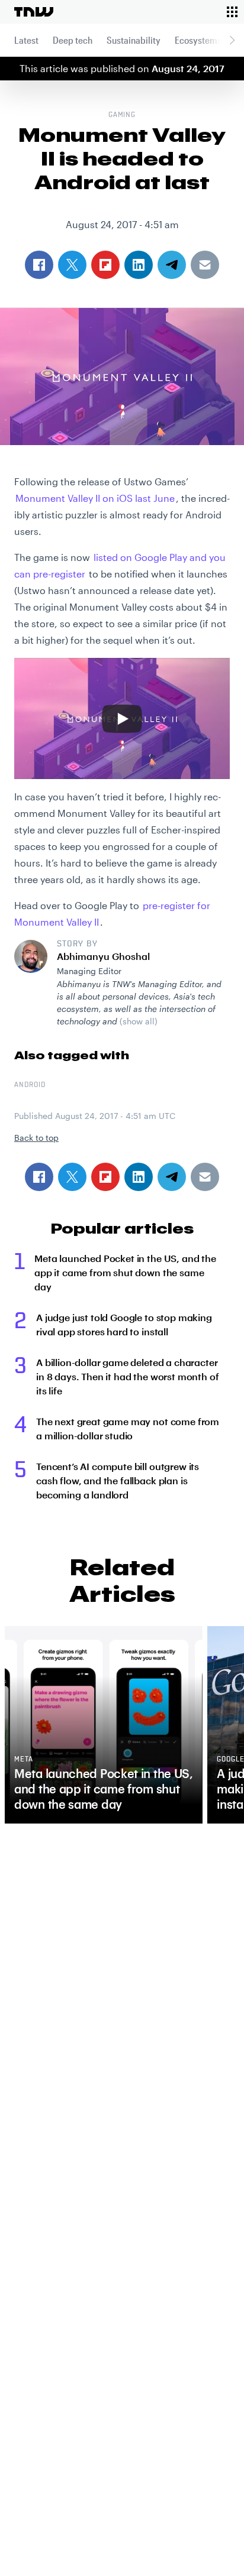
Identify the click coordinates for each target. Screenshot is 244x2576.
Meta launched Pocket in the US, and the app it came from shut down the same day (125, 1272)
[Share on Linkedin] (139, 1177)
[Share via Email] (205, 1177)
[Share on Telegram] (172, 1177)
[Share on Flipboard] (105, 1177)
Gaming (122, 115)
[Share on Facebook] (39, 1177)
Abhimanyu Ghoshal (103, 956)
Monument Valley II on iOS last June (95, 498)
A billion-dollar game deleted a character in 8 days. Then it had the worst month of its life (127, 1376)
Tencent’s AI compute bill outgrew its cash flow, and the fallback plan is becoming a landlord (118, 1480)
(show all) (139, 1021)
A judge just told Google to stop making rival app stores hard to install (124, 1324)
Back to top (36, 1138)
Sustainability (134, 40)
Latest (26, 40)
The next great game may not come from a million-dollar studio (128, 1428)
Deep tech (73, 40)
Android (30, 1085)
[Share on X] (72, 1177)
